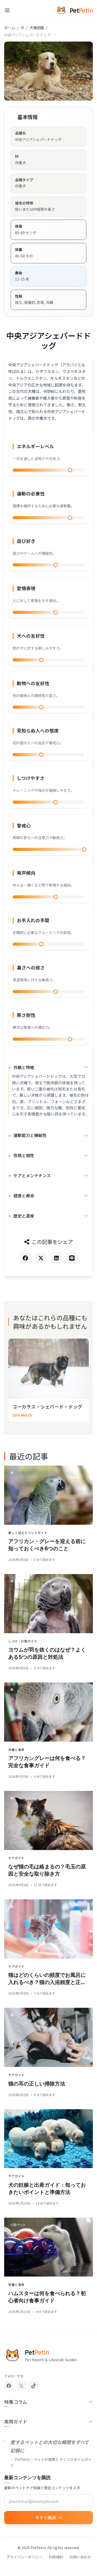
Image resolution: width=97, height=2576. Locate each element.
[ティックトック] (34, 2386)
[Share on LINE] (72, 1258)
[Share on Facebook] (25, 1258)
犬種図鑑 (37, 28)
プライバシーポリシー (24, 2557)
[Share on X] (41, 1258)
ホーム (10, 28)
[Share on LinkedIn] (56, 1258)
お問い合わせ (80, 2557)
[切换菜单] (7, 10)
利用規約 (56, 2557)
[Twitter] (21, 2386)
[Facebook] (9, 2386)
